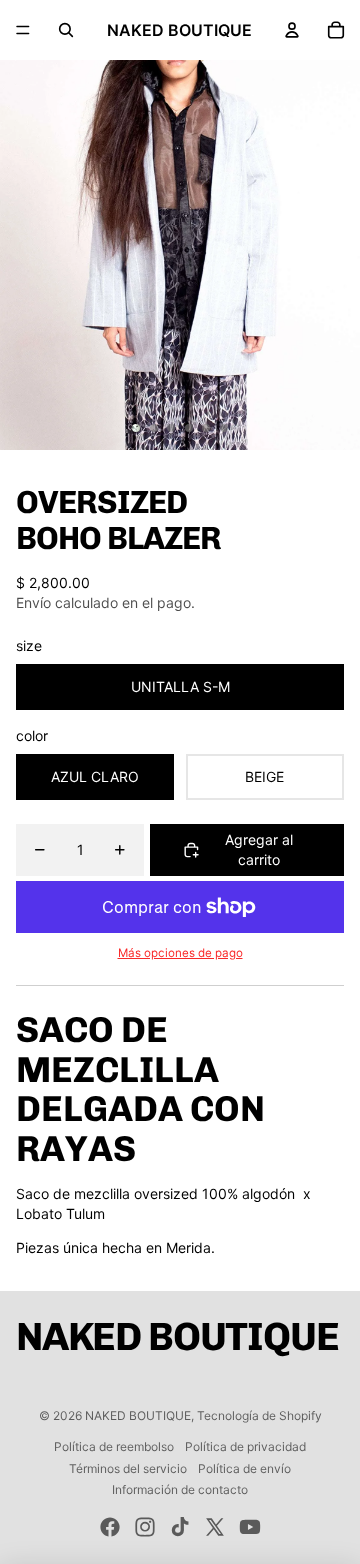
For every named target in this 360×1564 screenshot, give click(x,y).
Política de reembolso (114, 1446)
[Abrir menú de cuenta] (292, 30)
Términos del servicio (128, 1468)
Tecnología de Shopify (259, 1415)
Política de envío (244, 1468)
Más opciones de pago (180, 953)
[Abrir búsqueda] (66, 30)
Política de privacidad (245, 1446)
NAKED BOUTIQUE (138, 1415)
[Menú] (23, 30)
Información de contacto (180, 1489)
